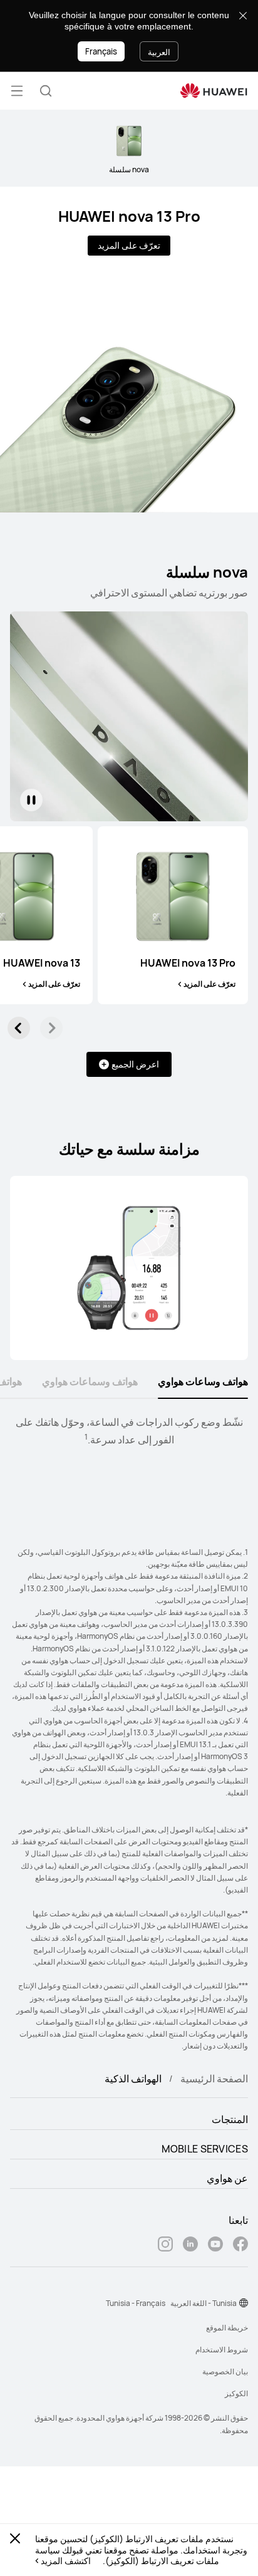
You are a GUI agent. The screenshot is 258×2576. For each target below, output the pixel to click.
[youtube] (215, 2246)
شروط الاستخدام (222, 2350)
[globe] (244, 2303)
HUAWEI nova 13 (42, 963)
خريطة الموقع (227, 2328)
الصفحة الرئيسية (214, 2079)
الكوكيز (236, 2393)
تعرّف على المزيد (129, 245)
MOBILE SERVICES (205, 2149)
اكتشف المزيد (66, 2561)
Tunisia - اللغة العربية (204, 2303)
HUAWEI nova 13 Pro (129, 216)
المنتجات (230, 2119)
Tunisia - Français (136, 2303)
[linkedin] (190, 2246)
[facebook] (240, 2246)
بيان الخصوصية (225, 2371)
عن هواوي (227, 2178)
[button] (46, 91)
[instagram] (165, 2246)
